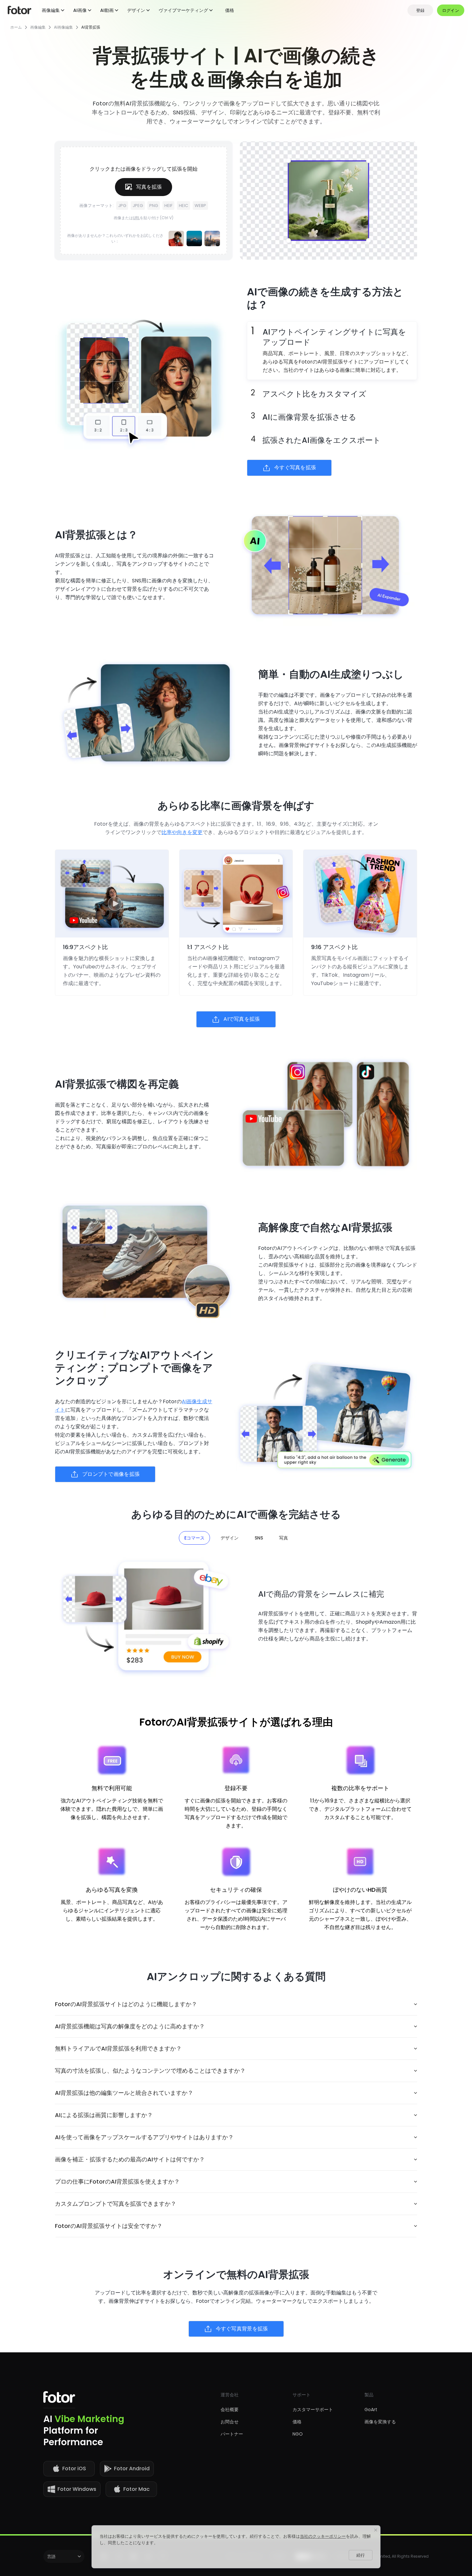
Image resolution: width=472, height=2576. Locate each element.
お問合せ (230, 2422)
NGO (298, 2434)
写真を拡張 (149, 187)
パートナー (232, 2434)
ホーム (16, 27)
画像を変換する (380, 2422)
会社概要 (230, 2410)
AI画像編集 (63, 27)
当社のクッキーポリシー (323, 2536)
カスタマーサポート (313, 2410)
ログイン (451, 10)
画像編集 (38, 27)
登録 (420, 10)
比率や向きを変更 (182, 832)
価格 (230, 10)
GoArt (371, 2410)
